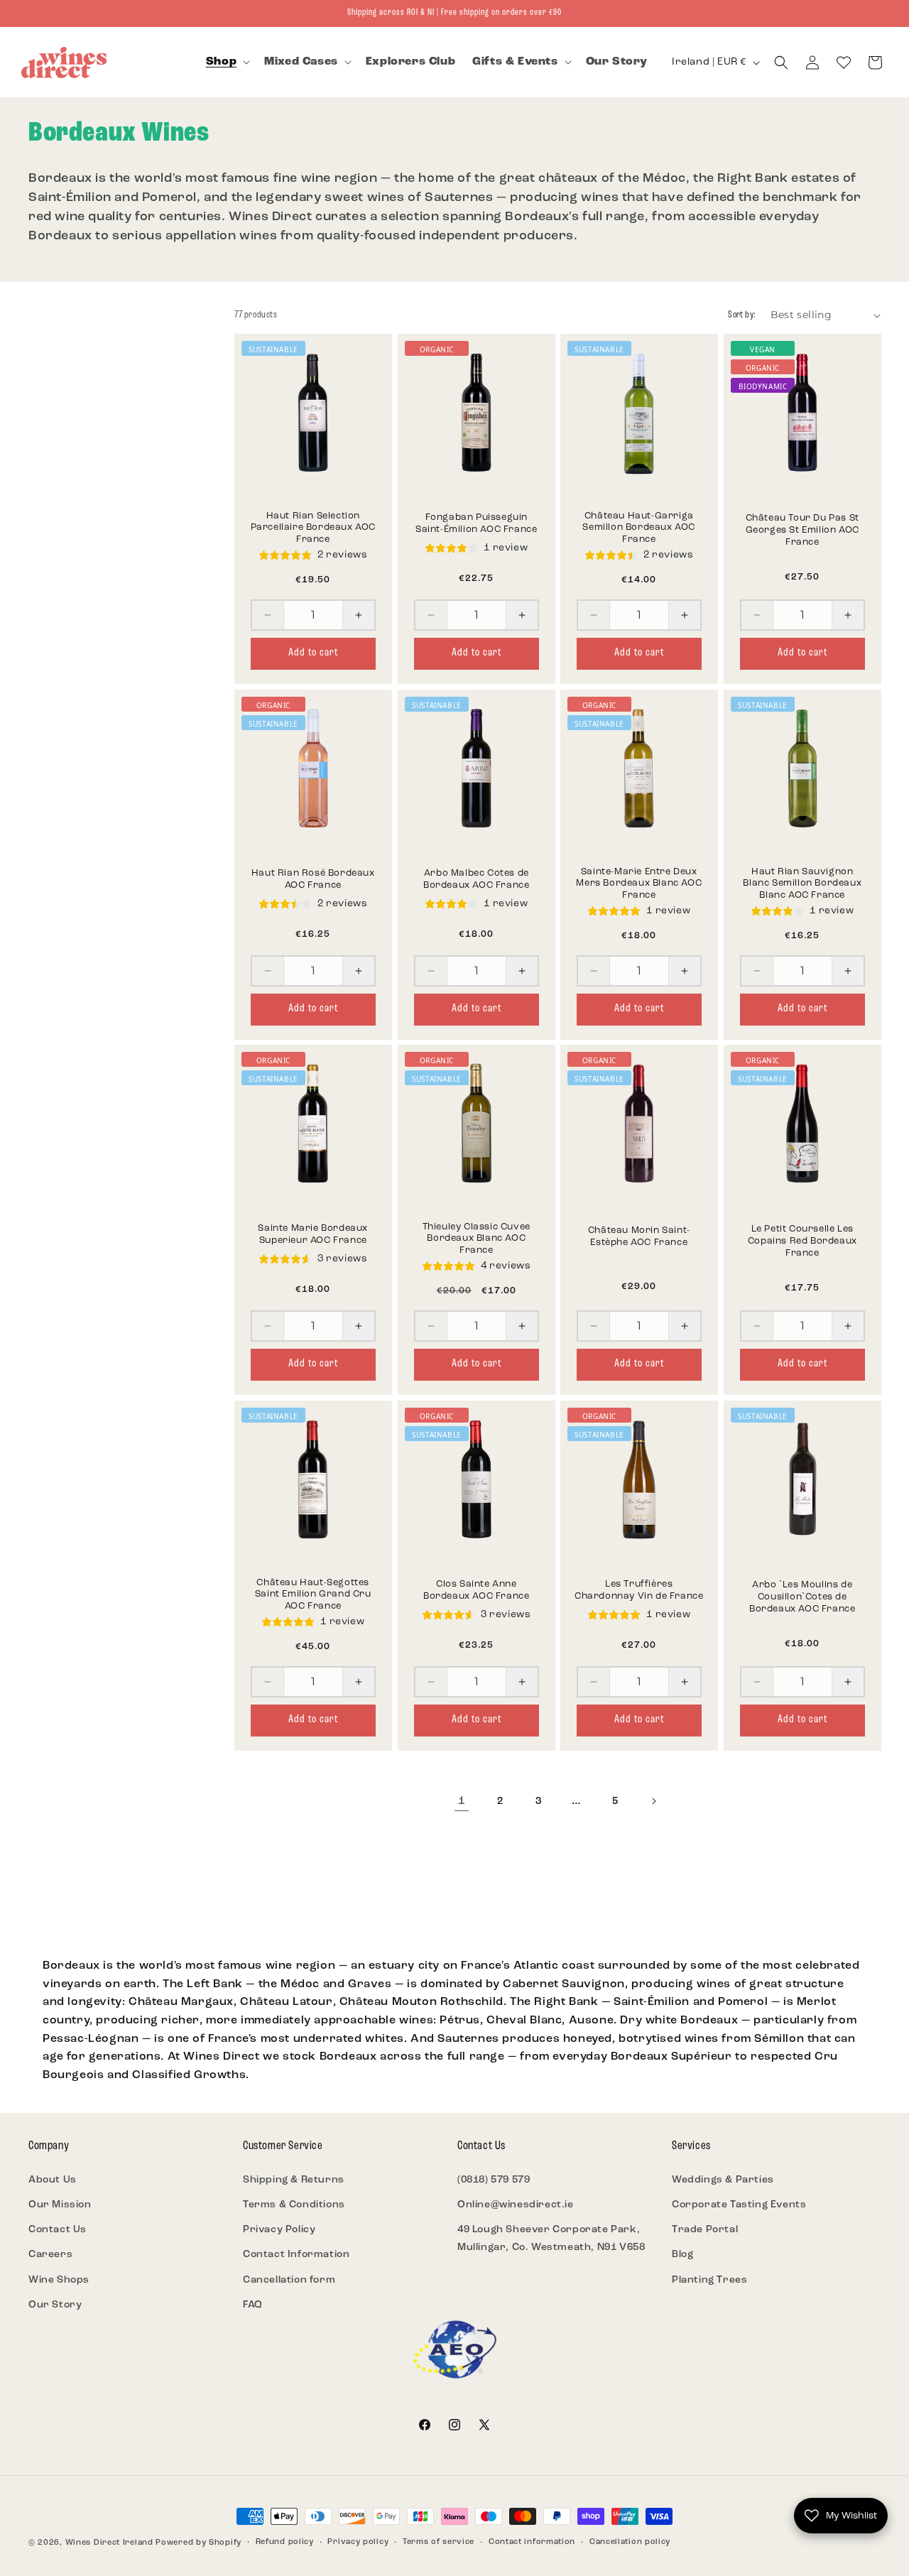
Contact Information (296, 2255)
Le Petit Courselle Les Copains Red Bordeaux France (802, 1241)
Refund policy (285, 2542)
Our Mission (60, 2205)
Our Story (55, 2305)
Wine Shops (59, 2280)
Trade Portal (705, 2230)
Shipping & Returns (294, 2180)
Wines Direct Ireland (109, 2543)
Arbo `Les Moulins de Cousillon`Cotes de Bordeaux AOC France (802, 1597)
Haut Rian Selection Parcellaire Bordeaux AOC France (313, 528)
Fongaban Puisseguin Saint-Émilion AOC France (476, 523)
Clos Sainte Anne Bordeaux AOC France (476, 1589)
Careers (50, 2255)
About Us (53, 2180)
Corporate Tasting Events (739, 2205)
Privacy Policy (279, 2230)
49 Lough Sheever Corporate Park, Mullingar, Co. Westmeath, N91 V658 (551, 2239)
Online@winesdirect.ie (516, 2205)
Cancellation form (289, 2280)
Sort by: (742, 315)
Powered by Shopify (198, 2543)
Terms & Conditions (294, 2205)
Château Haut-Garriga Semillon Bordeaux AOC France (639, 528)
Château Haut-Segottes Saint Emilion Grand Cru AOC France (313, 1594)
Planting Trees (709, 2280)
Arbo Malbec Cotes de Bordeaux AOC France (476, 879)
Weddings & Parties (723, 2180)
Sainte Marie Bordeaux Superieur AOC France (313, 1234)
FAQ (253, 2305)
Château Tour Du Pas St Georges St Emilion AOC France (802, 530)
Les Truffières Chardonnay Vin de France (639, 1589)
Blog (682, 2255)
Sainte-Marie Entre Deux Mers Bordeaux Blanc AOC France (639, 883)
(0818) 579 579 (494, 2180)
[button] (227, 62)
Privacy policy (358, 2542)
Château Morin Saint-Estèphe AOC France (639, 1237)
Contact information (532, 2542)
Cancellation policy (630, 2542)
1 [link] (462, 1801)
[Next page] (653, 1801)
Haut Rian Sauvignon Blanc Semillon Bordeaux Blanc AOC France (802, 883)
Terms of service (439, 2542)
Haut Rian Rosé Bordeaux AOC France (313, 879)
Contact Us (58, 2230)
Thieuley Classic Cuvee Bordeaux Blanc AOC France (476, 1239)
